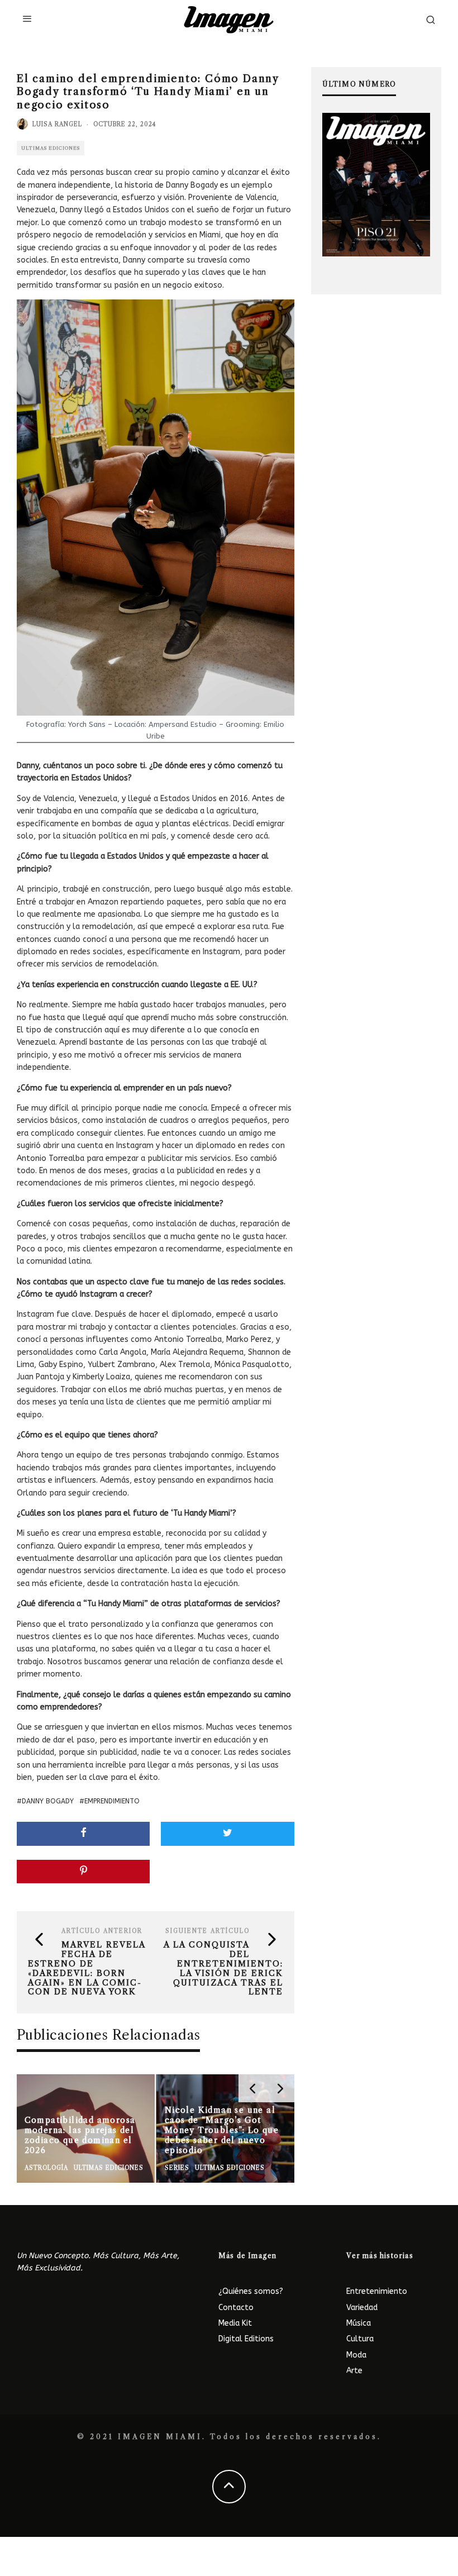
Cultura (360, 2339)
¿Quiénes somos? (251, 2291)
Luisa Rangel (57, 124)
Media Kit (235, 2323)
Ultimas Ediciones (51, 148)
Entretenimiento (377, 2291)
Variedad (362, 2308)
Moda (356, 2355)
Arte (354, 2371)
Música (359, 2323)
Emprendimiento (112, 1801)
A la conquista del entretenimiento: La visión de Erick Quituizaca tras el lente (223, 1968)
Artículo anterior (102, 1931)
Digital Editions (246, 2339)
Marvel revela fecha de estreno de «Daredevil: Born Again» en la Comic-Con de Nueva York (87, 1968)
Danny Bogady (48, 1801)
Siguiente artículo (207, 1931)
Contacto (236, 2308)
